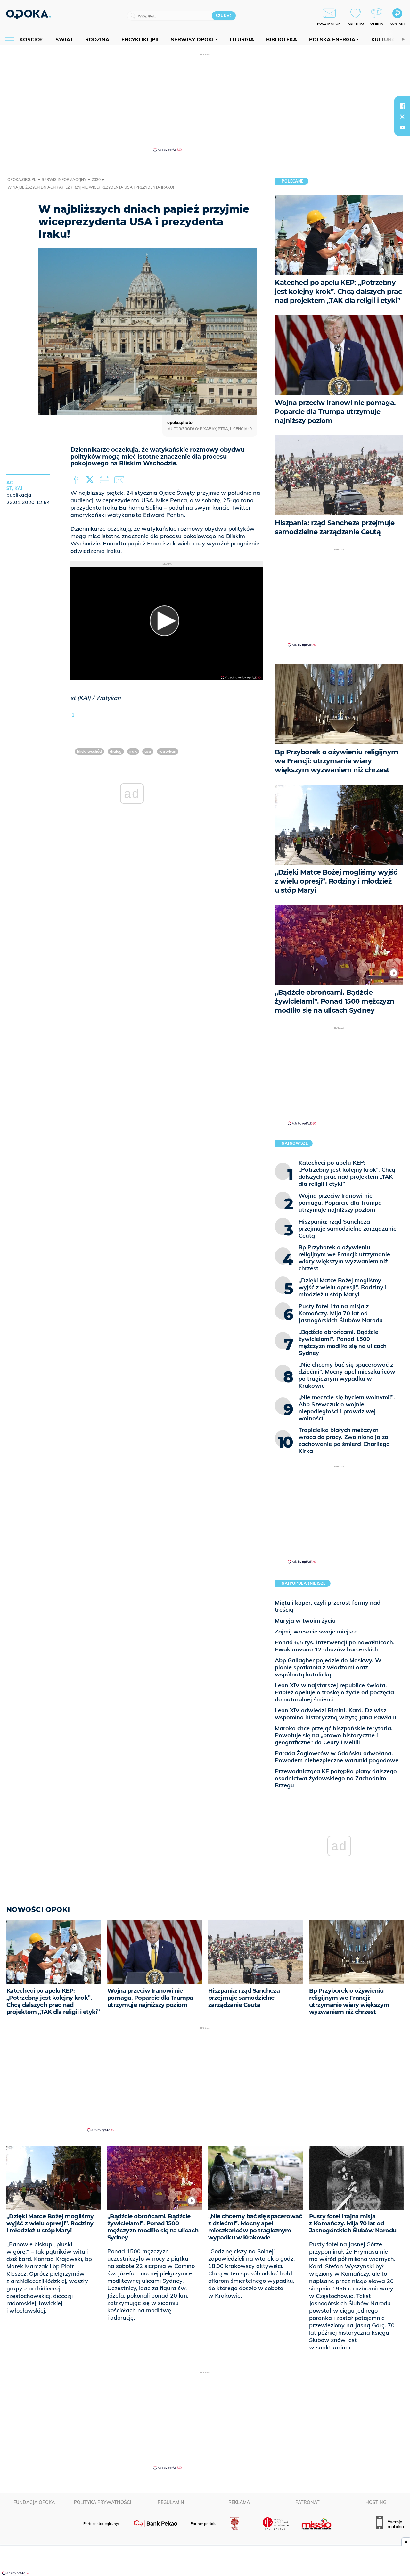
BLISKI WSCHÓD (89, 751)
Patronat (307, 2502)
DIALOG (116, 751)
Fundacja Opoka (34, 2502)
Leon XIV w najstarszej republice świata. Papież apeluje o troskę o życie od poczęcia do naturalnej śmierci (334, 1692)
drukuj (106, 480)
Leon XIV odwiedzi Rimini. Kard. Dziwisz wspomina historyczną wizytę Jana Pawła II (336, 1714)
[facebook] (402, 106)
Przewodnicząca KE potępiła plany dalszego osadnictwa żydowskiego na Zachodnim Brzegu (336, 1778)
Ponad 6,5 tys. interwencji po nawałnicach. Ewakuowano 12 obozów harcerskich (335, 1646)
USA (148, 751)
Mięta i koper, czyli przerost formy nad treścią (328, 1606)
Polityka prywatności (103, 2502)
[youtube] (402, 128)
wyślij (120, 480)
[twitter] (402, 117)
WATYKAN (168, 751)
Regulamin (171, 2502)
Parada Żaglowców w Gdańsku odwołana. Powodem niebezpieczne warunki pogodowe (337, 1757)
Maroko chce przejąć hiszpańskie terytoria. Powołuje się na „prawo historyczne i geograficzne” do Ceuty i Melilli (334, 1735)
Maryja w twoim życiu (305, 1620)
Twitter (91, 480)
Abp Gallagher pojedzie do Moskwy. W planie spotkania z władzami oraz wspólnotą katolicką (328, 1667)
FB (77, 480)
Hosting (376, 2502)
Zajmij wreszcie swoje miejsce (316, 1631)
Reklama (239, 2502)
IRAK (133, 751)
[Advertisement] (205, 102)
